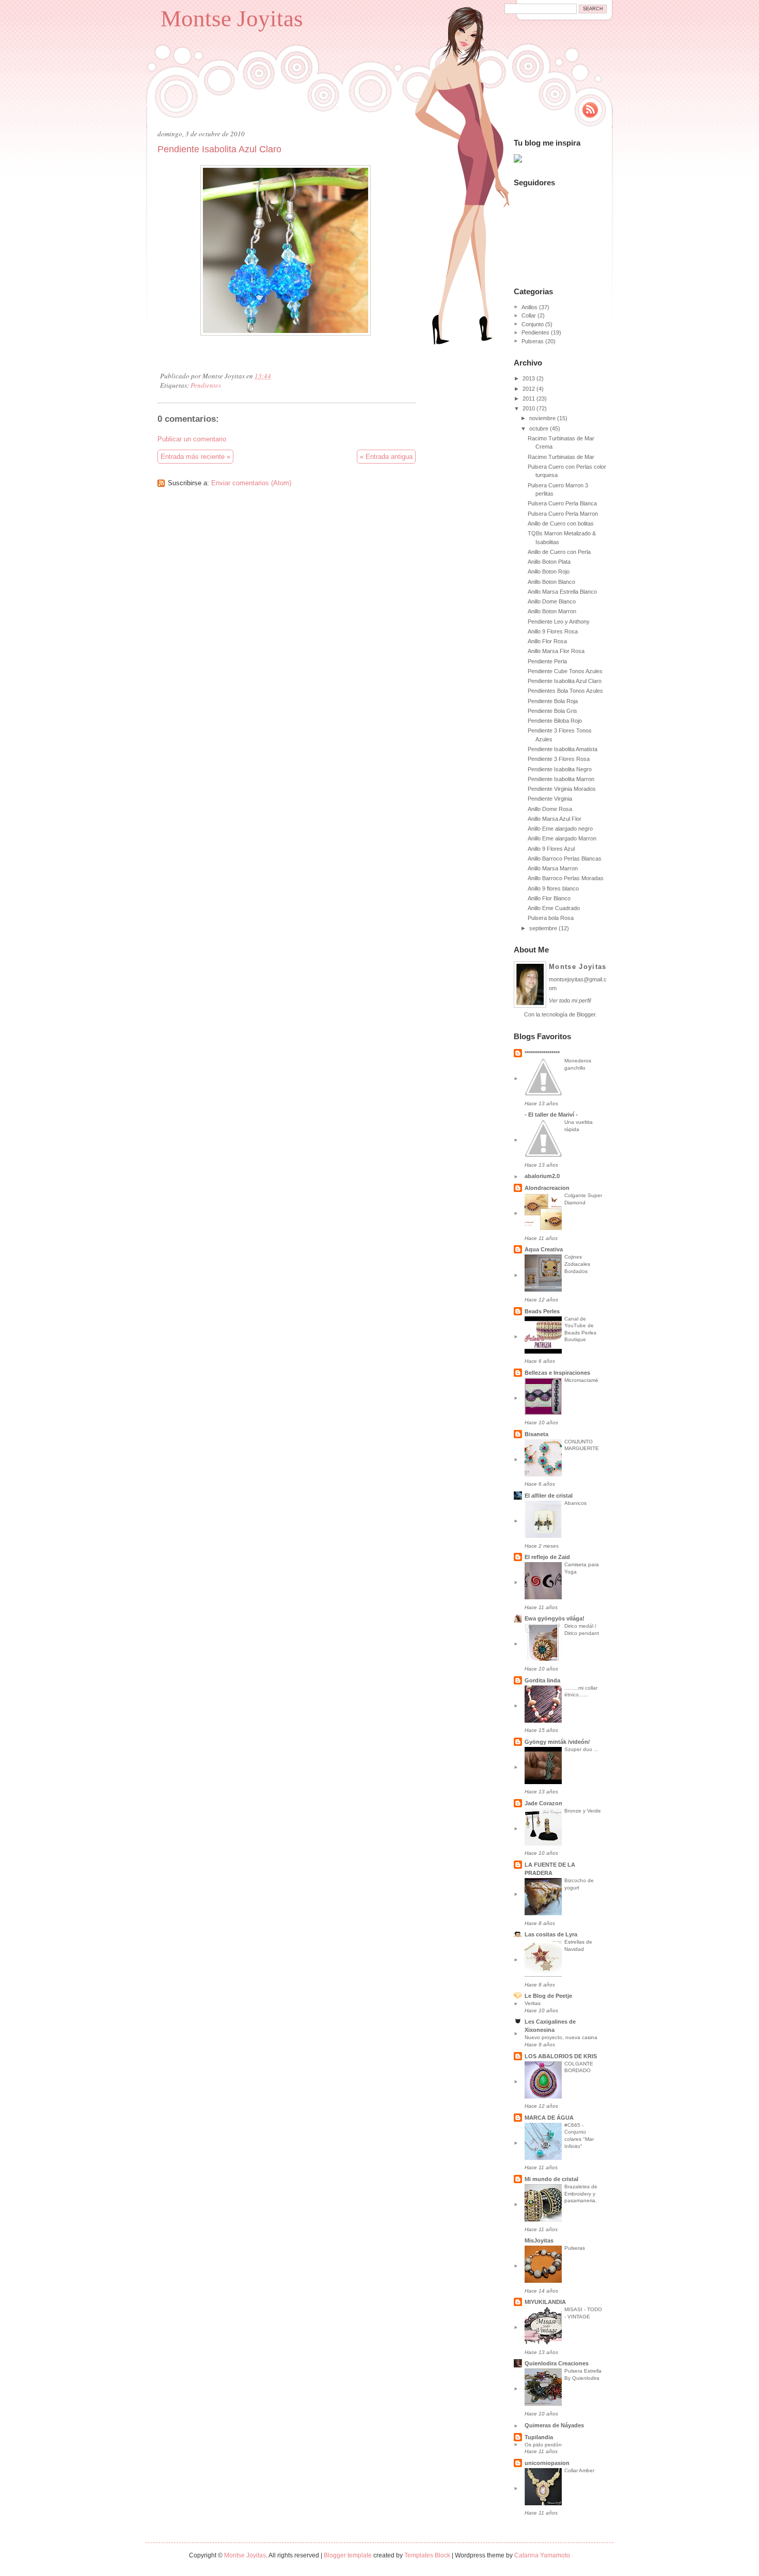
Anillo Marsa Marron (553, 868)
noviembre (542, 418)
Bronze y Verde (583, 1811)
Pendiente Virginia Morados (562, 789)
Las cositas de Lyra (551, 1934)
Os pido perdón (543, 2445)
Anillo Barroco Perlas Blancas (565, 858)
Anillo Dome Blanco (552, 601)
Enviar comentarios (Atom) (251, 483)
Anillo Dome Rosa (550, 809)
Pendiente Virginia (550, 799)
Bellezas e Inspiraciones (557, 1373)
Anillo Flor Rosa (547, 641)
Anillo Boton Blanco (551, 582)
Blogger (586, 1014)
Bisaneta (536, 1434)
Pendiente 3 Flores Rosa (559, 759)
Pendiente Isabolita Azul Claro (219, 149)
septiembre (543, 928)
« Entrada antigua (386, 457)
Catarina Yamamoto (542, 2555)
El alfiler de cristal (549, 1496)
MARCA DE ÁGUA (549, 2118)
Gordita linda (542, 1680)
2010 (529, 408)
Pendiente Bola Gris (552, 711)
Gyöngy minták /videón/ (557, 1742)
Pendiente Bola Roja (553, 701)
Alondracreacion (547, 1188)
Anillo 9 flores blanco (553, 888)
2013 (529, 378)
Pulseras (533, 341)
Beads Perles (542, 1311)
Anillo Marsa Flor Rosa (556, 651)
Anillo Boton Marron (552, 611)
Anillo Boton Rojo (549, 571)
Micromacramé (581, 1380)
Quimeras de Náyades (554, 2425)
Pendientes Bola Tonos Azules (565, 691)
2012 (529, 389)
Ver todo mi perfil (570, 1000)
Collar (529, 315)
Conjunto (533, 324)
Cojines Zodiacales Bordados (577, 1264)
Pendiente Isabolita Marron (561, 779)
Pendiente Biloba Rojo (555, 721)
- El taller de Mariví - (551, 1115)
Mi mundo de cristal (551, 2179)
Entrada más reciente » (195, 457)
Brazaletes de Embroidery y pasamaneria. (581, 2193)
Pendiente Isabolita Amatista (563, 749)
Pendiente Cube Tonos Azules (565, 671)
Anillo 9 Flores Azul (551, 849)
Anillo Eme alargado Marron (562, 838)
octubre (539, 428)
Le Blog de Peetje (548, 1996)
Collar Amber (579, 2470)
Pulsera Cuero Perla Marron (563, 514)
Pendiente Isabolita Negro (560, 769)
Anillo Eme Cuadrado (554, 908)
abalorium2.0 (542, 1176)
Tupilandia (539, 2437)
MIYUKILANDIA (545, 2302)
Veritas (533, 2003)
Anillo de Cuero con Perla (559, 552)
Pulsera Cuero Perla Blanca (562, 503)
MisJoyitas (539, 2240)
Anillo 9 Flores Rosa (553, 631)
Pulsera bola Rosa (551, 918)
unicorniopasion (547, 2463)
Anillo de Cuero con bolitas (561, 523)
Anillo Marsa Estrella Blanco (562, 592)
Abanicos (575, 1503)
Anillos (529, 307)
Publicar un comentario (192, 439)
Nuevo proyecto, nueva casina (561, 2037)
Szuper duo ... (581, 1749)
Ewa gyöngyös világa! (555, 1618)
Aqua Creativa (544, 1249)
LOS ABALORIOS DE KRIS (561, 2056)
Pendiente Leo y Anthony (559, 622)
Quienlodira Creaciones (557, 2363)
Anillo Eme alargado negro (560, 829)
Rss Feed (590, 110)
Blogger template (348, 2555)
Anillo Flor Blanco (549, 898)
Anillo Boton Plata (549, 562)
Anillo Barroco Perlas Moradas (566, 878)
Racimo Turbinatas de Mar (561, 457)
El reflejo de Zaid (547, 1557)
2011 (529, 399)
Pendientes (206, 385)
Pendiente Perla (547, 661)
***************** (542, 1053)
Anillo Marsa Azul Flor (555, 819)
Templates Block (427, 2555)
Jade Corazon (543, 1803)
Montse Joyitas (232, 19)
